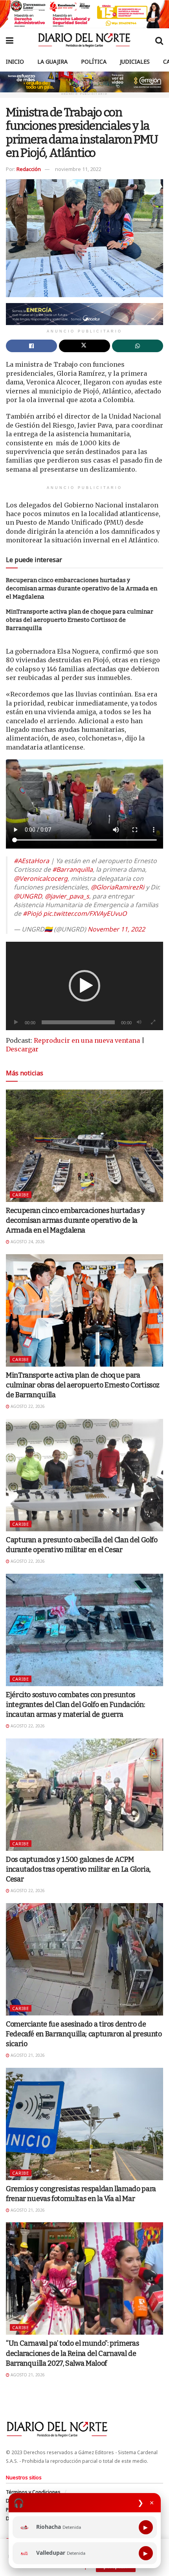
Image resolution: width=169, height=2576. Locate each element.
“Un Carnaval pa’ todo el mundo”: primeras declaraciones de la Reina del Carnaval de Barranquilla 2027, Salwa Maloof (72, 2353)
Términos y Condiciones (33, 2492)
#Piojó (32, 913)
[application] (84, 986)
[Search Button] (159, 40)
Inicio (15, 62)
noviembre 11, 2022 (78, 169)
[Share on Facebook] (31, 346)
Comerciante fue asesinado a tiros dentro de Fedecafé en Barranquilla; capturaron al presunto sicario (84, 2034)
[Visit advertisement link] (84, 14)
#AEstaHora (31, 861)
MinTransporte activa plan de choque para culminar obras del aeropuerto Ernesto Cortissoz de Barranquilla (80, 620)
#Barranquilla (73, 869)
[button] (84, 986)
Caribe (21, 1195)
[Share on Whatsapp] (138, 346)
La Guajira (52, 62)
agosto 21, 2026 (27, 2055)
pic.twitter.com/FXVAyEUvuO (85, 913)
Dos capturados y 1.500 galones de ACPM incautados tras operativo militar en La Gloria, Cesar (78, 1869)
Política (94, 62)
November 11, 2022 (116, 929)
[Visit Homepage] (84, 40)
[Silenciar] (139, 1022)
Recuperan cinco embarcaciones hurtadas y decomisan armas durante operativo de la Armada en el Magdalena (82, 588)
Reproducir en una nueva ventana (87, 1040)
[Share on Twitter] (84, 346)
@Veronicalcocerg (41, 878)
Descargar (22, 1049)
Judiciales (135, 62)
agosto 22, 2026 (27, 1406)
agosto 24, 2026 (27, 1242)
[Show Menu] (10, 40)
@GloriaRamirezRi (118, 887)
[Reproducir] (16, 1022)
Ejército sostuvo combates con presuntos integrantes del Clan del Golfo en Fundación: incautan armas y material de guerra (75, 1705)
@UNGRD (28, 896)
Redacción (29, 169)
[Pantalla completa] (153, 1022)
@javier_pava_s (67, 896)
